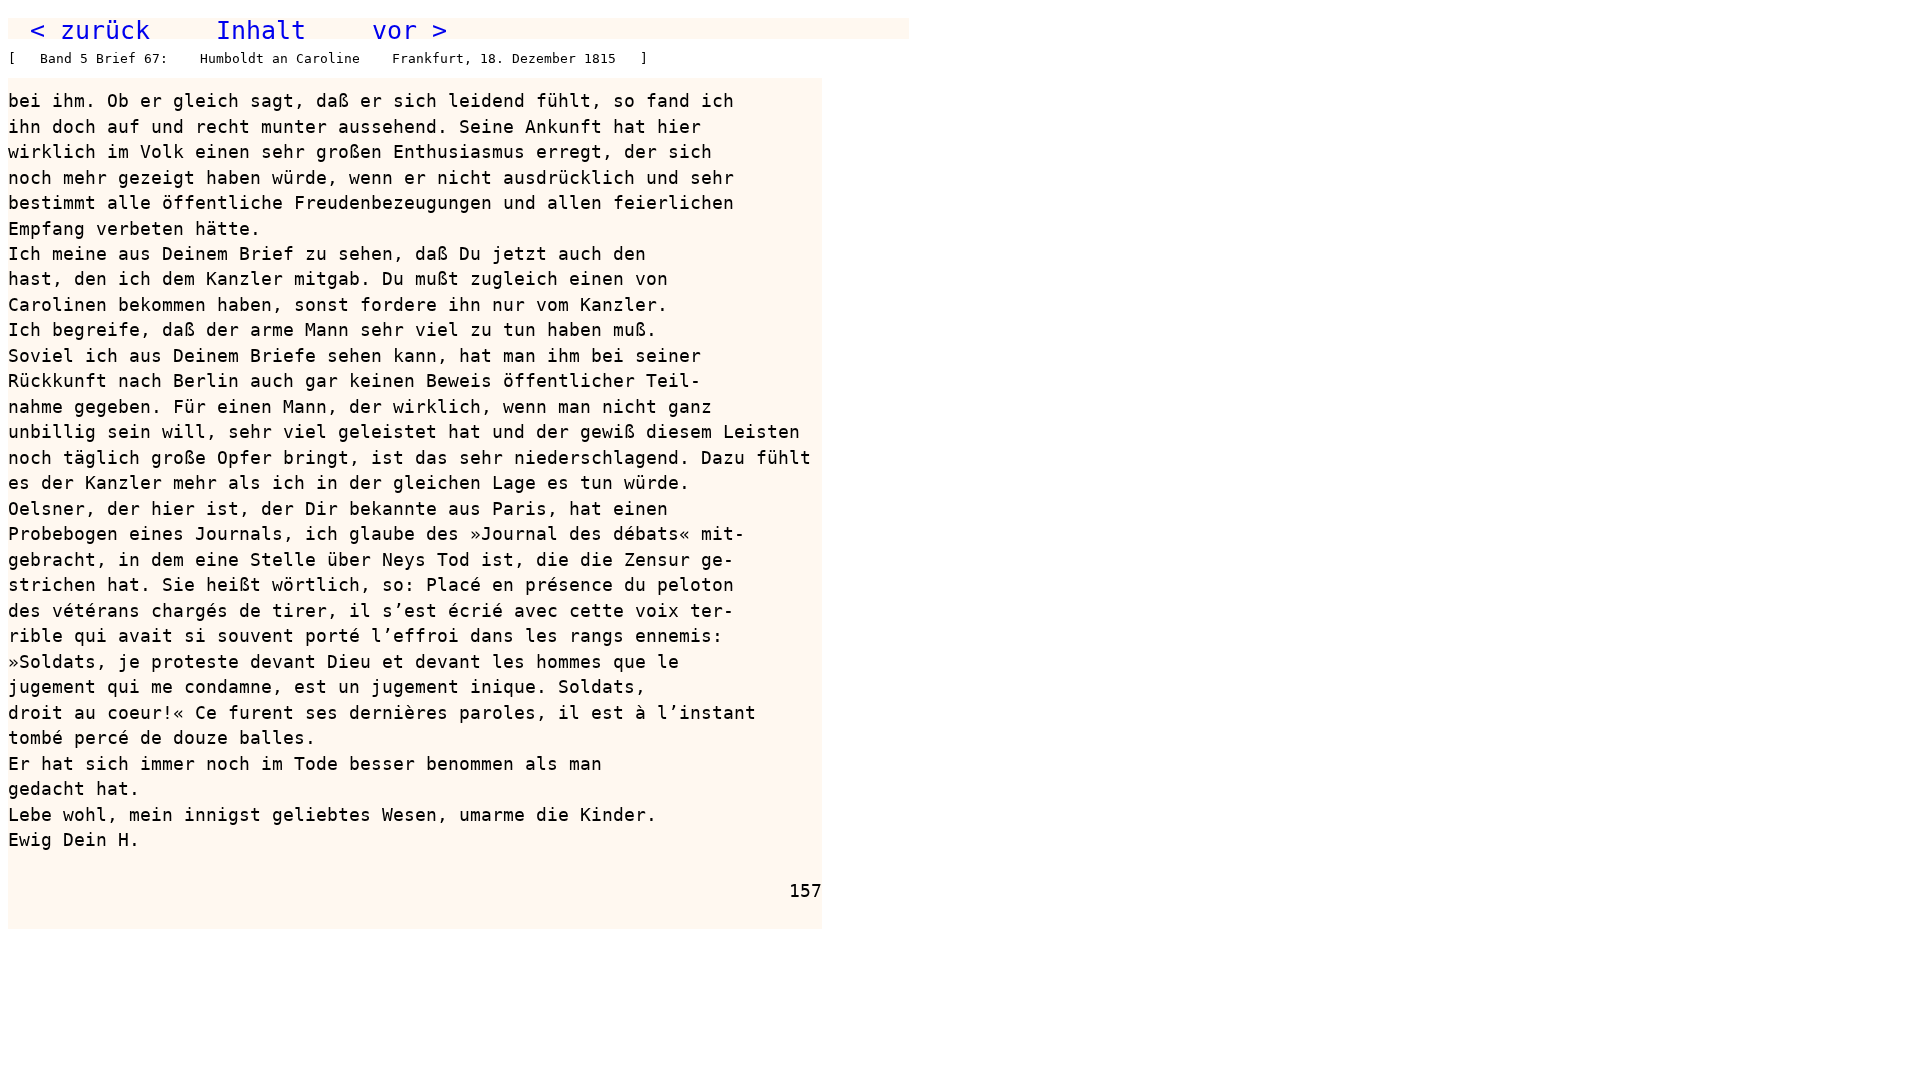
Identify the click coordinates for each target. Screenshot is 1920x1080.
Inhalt (261, 30)
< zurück (90, 30)
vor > (409, 30)
